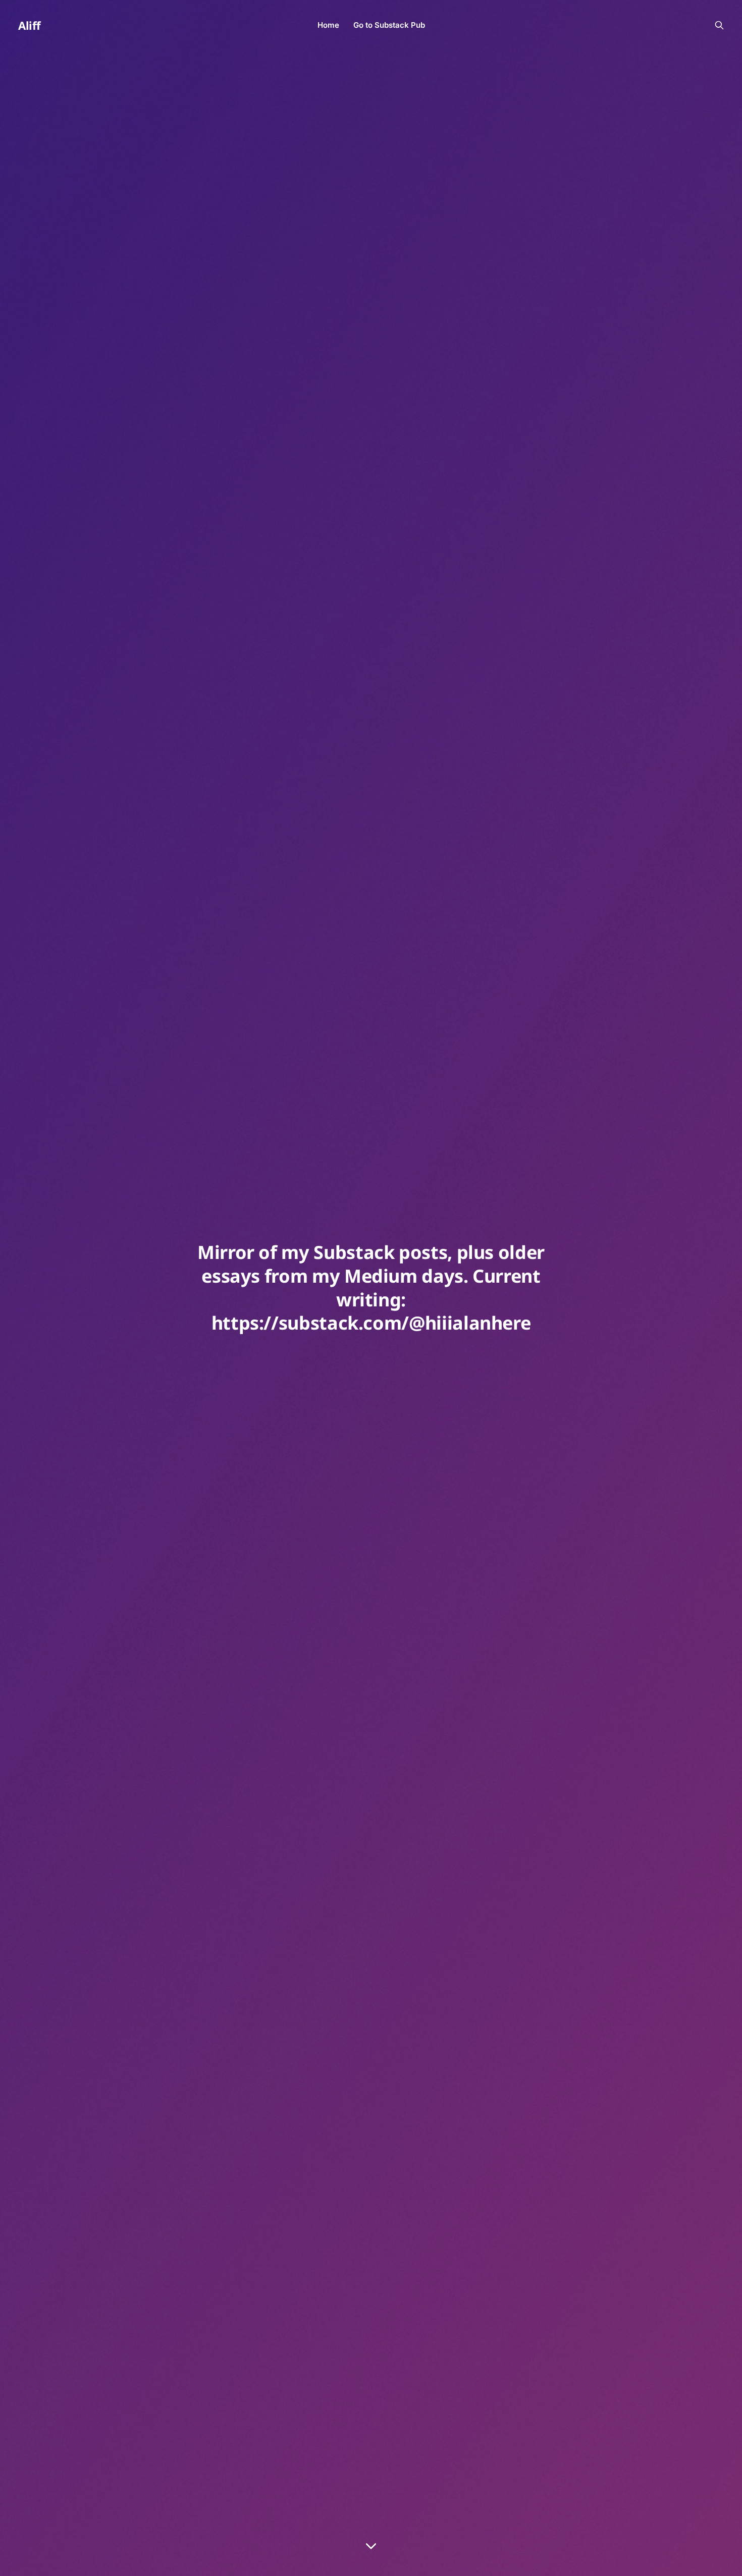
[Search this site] (719, 25)
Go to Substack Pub (389, 25)
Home (328, 25)
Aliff (30, 25)
